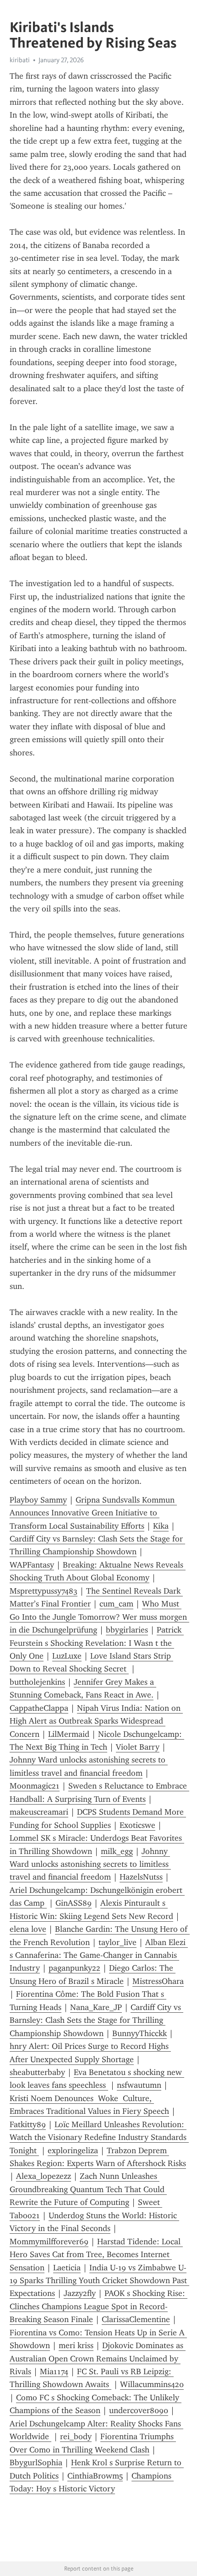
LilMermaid (69, 1734)
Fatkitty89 (28, 2124)
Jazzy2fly (80, 2293)
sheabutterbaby (37, 2072)
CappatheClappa (39, 1708)
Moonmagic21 (35, 1786)
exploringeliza (73, 2150)
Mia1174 (54, 2371)
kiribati (20, 60)
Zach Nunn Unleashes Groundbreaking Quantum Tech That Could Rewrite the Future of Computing (88, 2189)
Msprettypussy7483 (44, 1591)
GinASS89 (74, 1903)
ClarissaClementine (136, 2319)
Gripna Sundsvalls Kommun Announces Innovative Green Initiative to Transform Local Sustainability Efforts (93, 1513)
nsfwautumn (139, 2085)
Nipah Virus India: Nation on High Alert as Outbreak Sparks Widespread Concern (96, 1721)
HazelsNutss (141, 1877)
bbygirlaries (127, 1630)
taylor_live (118, 1942)
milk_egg (117, 1851)
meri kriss (76, 2345)
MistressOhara (158, 1981)
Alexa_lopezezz (44, 2176)
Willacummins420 (152, 2384)
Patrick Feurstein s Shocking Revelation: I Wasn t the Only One (97, 1643)
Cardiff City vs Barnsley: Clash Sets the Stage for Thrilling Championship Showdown (96, 2020)
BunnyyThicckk (140, 2033)
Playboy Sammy (38, 1500)
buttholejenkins (37, 1682)
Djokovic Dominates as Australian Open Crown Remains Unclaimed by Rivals (98, 2358)
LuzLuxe (67, 1656)
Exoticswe (137, 1825)
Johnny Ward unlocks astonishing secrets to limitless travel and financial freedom (90, 1864)
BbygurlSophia (36, 2463)
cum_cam (116, 1604)
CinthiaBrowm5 (95, 2476)
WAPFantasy (32, 1565)
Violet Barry (138, 1747)
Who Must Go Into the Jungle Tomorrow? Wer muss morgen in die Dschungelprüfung (99, 1617)
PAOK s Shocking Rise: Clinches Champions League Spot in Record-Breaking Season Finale (98, 2306)
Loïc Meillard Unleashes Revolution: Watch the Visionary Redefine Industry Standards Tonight (99, 2137)
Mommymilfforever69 (49, 2242)
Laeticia (67, 2268)
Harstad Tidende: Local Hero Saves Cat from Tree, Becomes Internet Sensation (96, 2255)
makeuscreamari (39, 1812)
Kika (161, 1526)
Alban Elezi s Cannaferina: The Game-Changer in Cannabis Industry (99, 1955)
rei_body (76, 2436)
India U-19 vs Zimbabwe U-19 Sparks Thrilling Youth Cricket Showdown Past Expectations (99, 2281)
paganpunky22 (74, 1968)
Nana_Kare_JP (96, 2007)
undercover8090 (139, 2410)
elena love (28, 1929)
